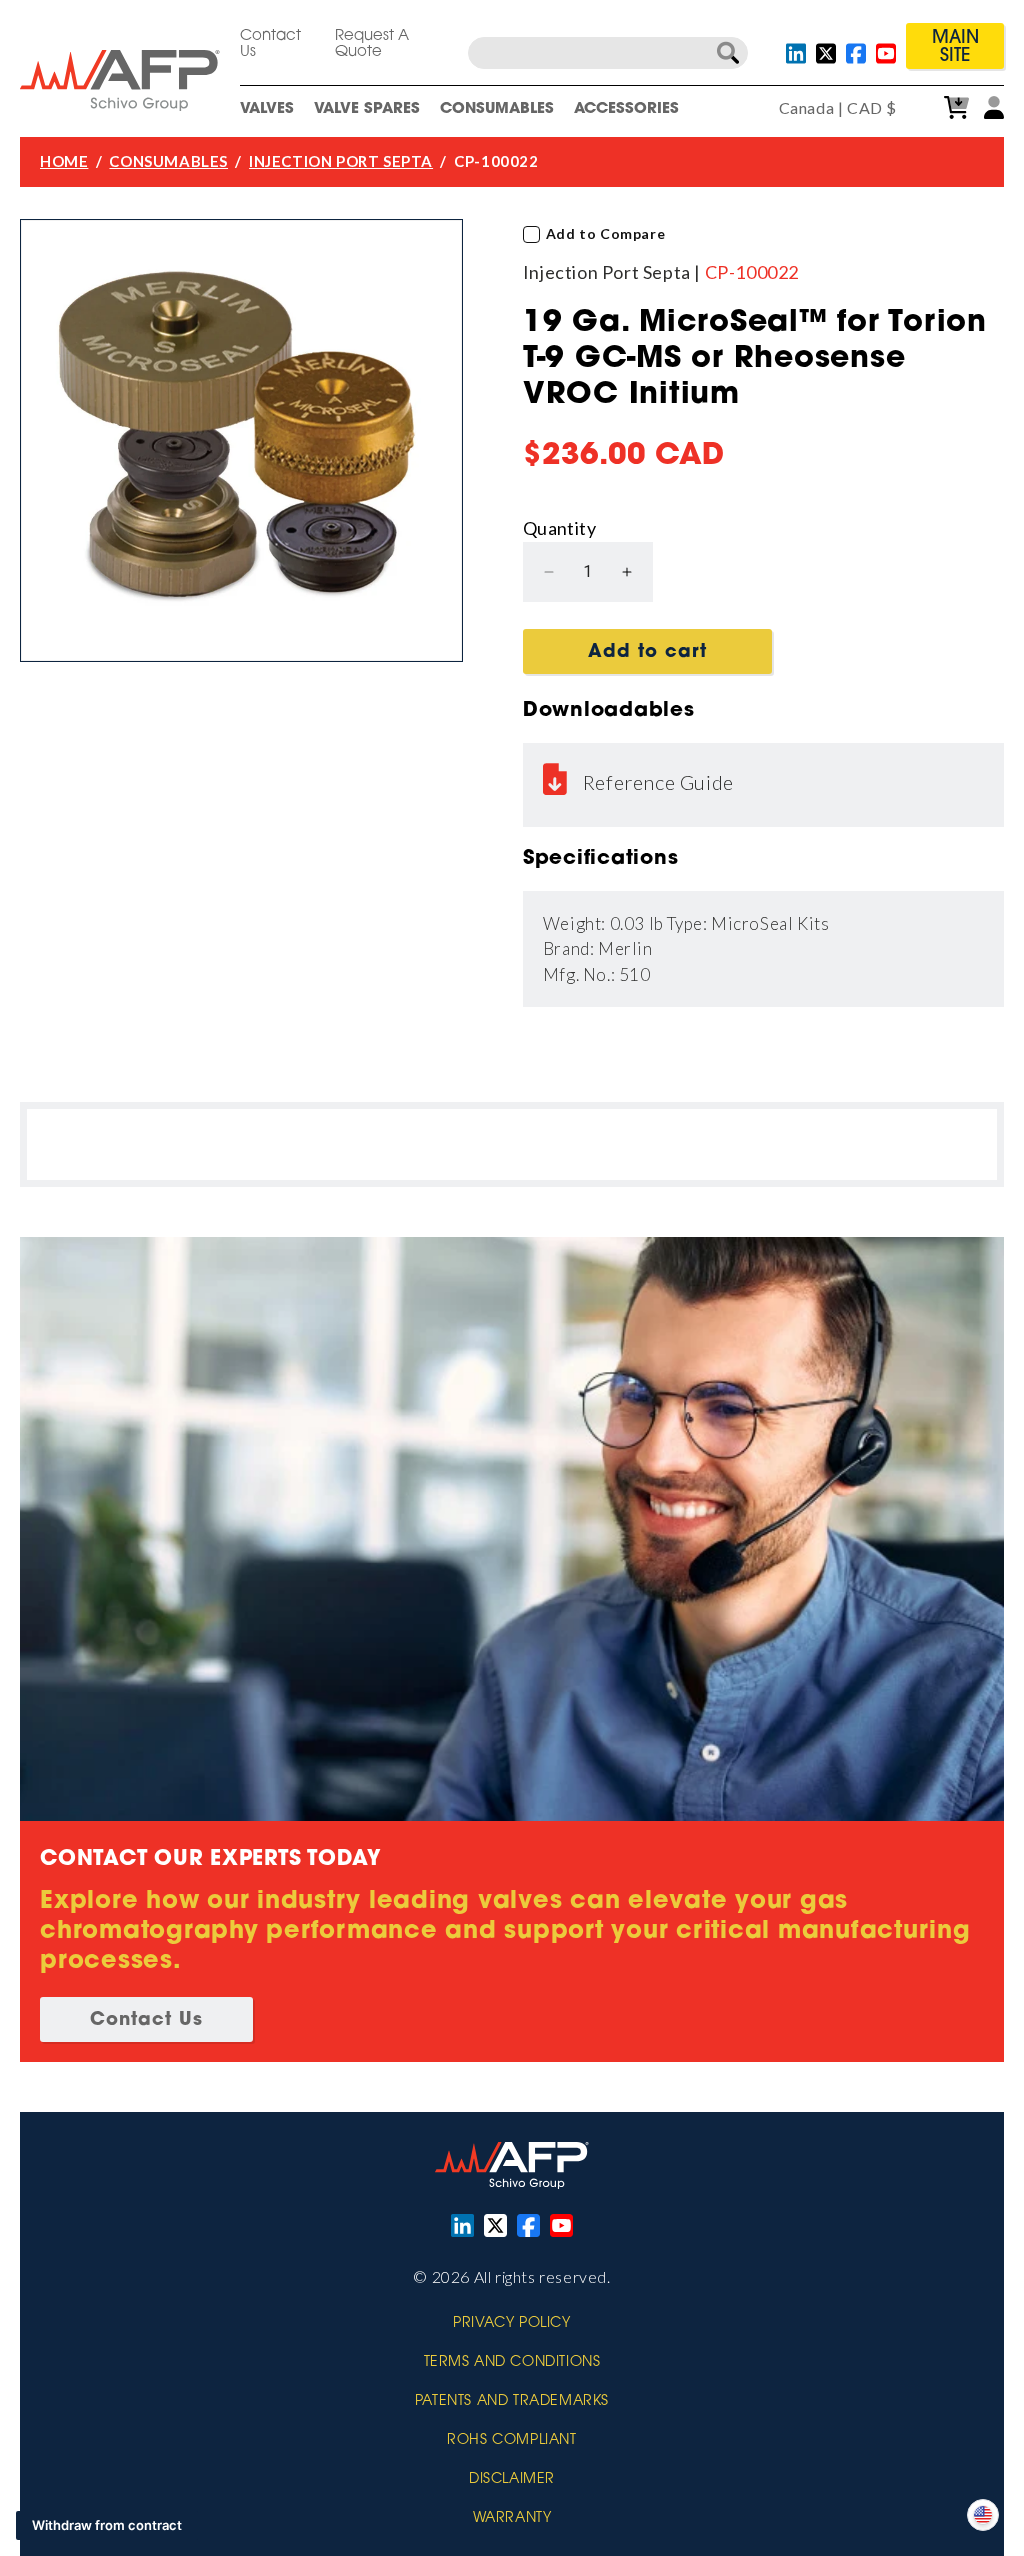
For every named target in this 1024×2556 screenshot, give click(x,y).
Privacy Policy (511, 2324)
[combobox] (608, 53)
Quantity (559, 528)
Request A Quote (372, 44)
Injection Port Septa (341, 161)
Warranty (512, 2519)
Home (64, 161)
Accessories (626, 109)
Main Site (955, 48)
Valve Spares (367, 109)
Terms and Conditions (512, 2363)
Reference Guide (658, 782)
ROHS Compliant (511, 2441)
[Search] (728, 53)
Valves (267, 109)
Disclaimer (512, 2480)
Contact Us (270, 44)
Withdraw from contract (107, 2525)
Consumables (497, 109)
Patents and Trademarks (512, 2402)
